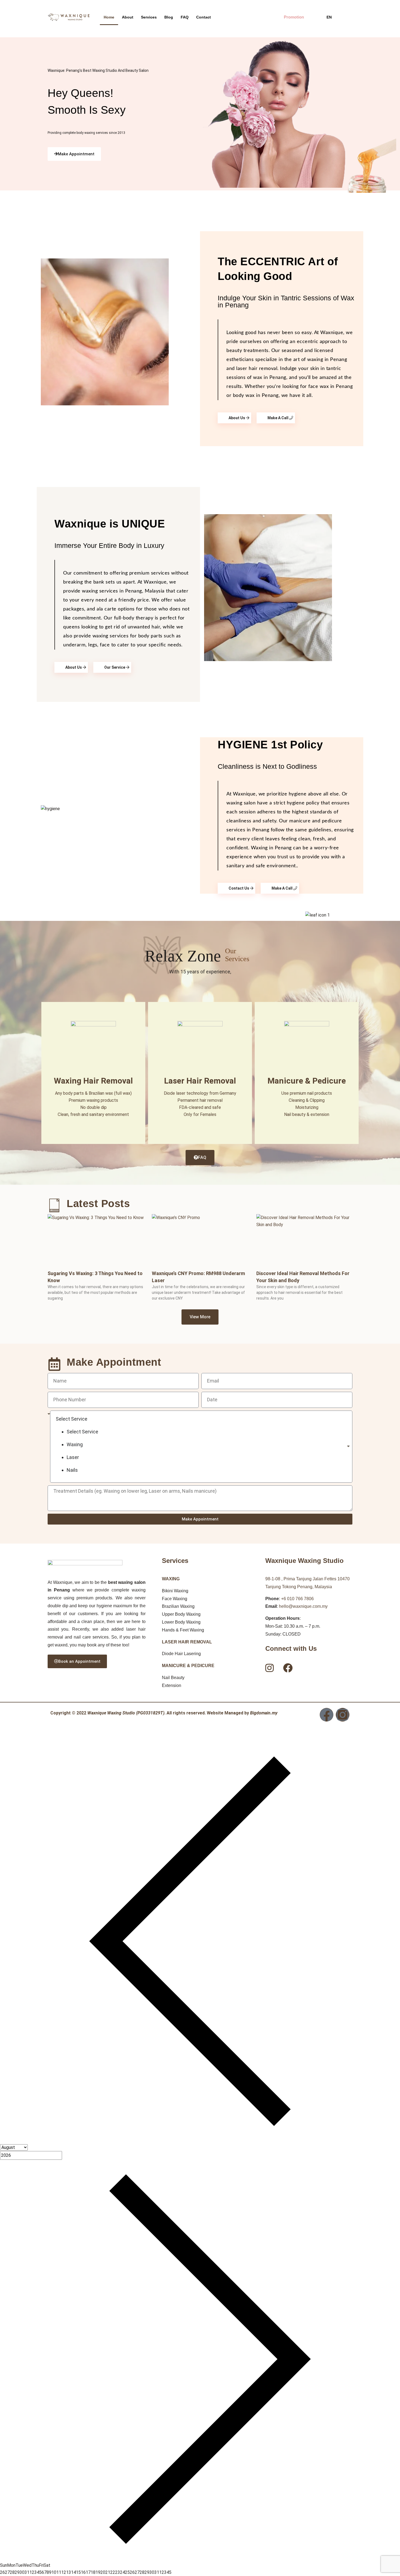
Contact (204, 17)
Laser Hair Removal (200, 1081)
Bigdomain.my (264, 1713)
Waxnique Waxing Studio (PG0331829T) (126, 1713)
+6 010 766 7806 (297, 1599)
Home (109, 17)
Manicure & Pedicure (307, 1081)
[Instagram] (343, 1715)
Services (149, 17)
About (128, 17)
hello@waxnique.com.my (303, 1606)
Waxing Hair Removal (93, 1081)
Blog (169, 17)
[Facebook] (327, 1715)
